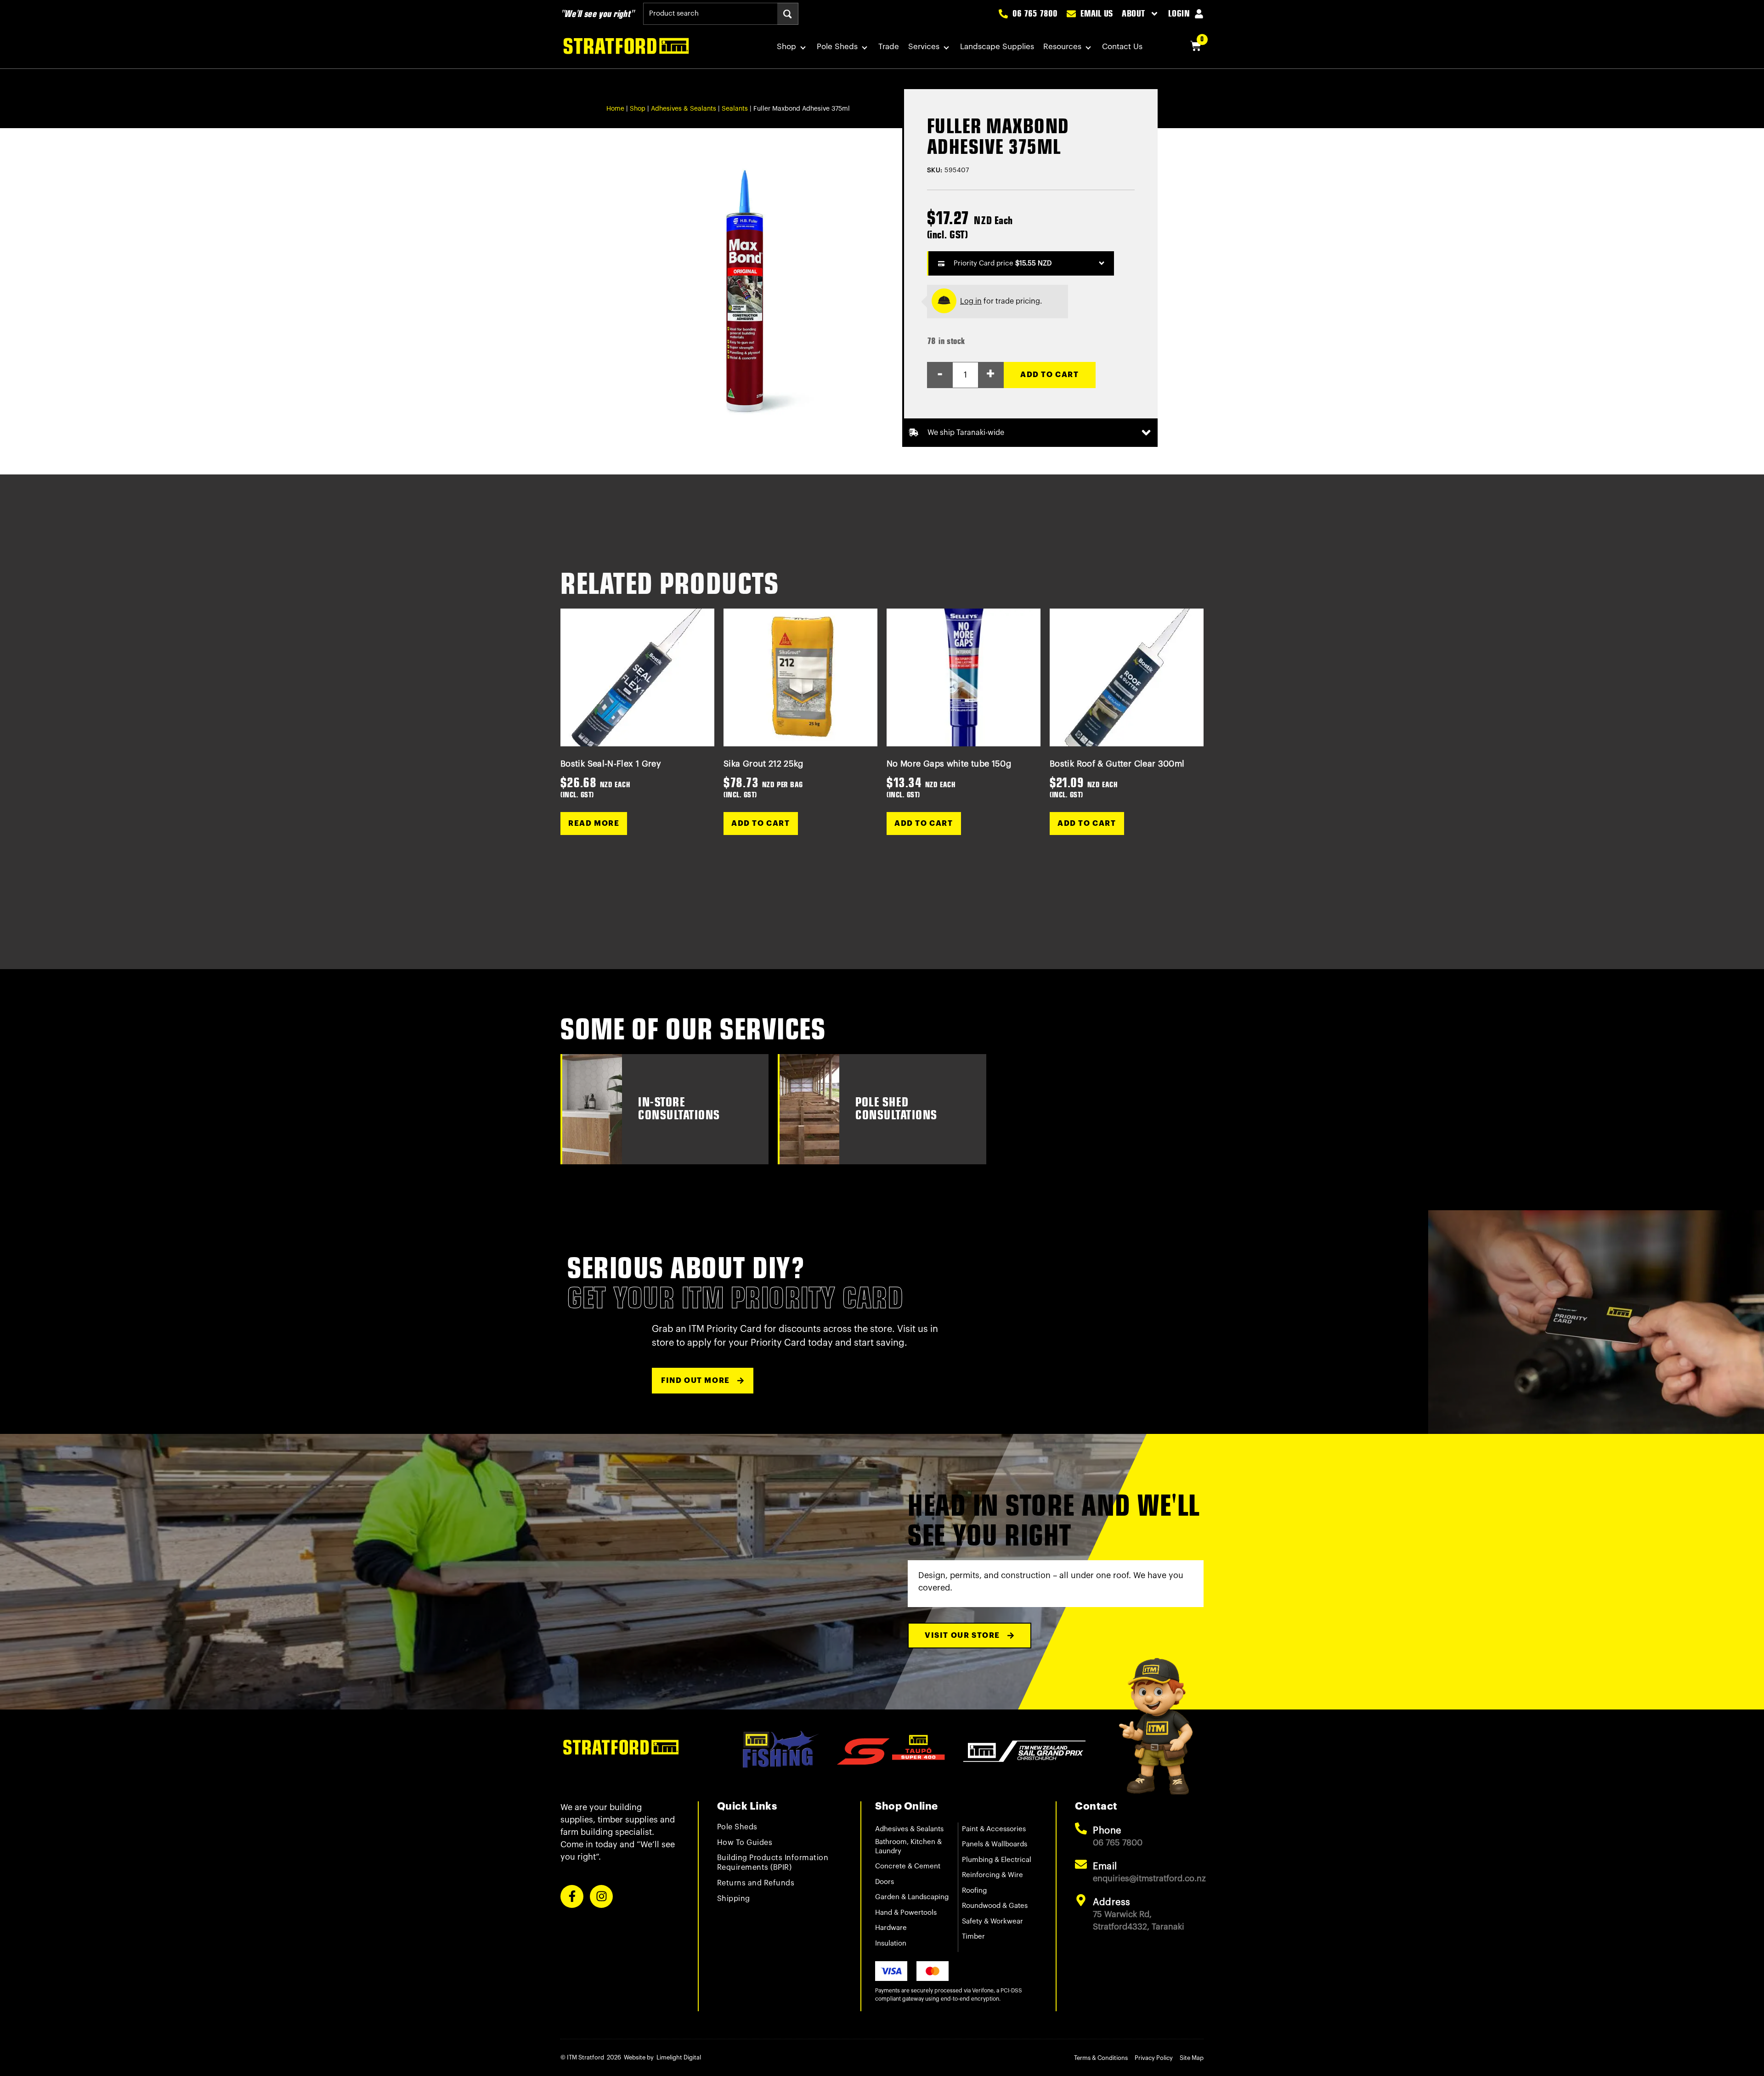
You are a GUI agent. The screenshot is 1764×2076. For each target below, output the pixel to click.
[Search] (788, 14)
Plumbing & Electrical (997, 1860)
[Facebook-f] (572, 1896)
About (1134, 14)
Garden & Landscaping (912, 1897)
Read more (594, 824)
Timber (973, 1937)
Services (924, 47)
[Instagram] (601, 1896)
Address (1112, 1902)
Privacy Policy (1154, 2058)
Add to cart (1050, 375)
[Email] (1081, 1864)
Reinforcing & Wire (992, 1875)
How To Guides (745, 1843)
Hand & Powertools (906, 1913)
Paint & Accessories (994, 1829)
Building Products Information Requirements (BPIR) (773, 1863)
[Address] (1081, 1900)
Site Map (1192, 2058)
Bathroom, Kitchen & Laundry (908, 1847)
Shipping (734, 1899)
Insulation (891, 1943)
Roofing (974, 1891)
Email (1105, 1867)
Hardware (891, 1928)
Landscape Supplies (997, 47)
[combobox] (710, 14)
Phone (1107, 1831)
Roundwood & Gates (995, 1906)
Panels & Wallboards (995, 1844)
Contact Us (1122, 47)
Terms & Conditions (1101, 2058)
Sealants (735, 109)
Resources (1062, 47)
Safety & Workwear (992, 1921)
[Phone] (1081, 1828)
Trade (889, 47)
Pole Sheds (837, 47)
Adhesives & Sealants (684, 109)
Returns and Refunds (756, 1883)
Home (615, 109)
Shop (786, 47)
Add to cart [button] (761, 824)
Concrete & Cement (908, 1866)
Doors (885, 1882)
